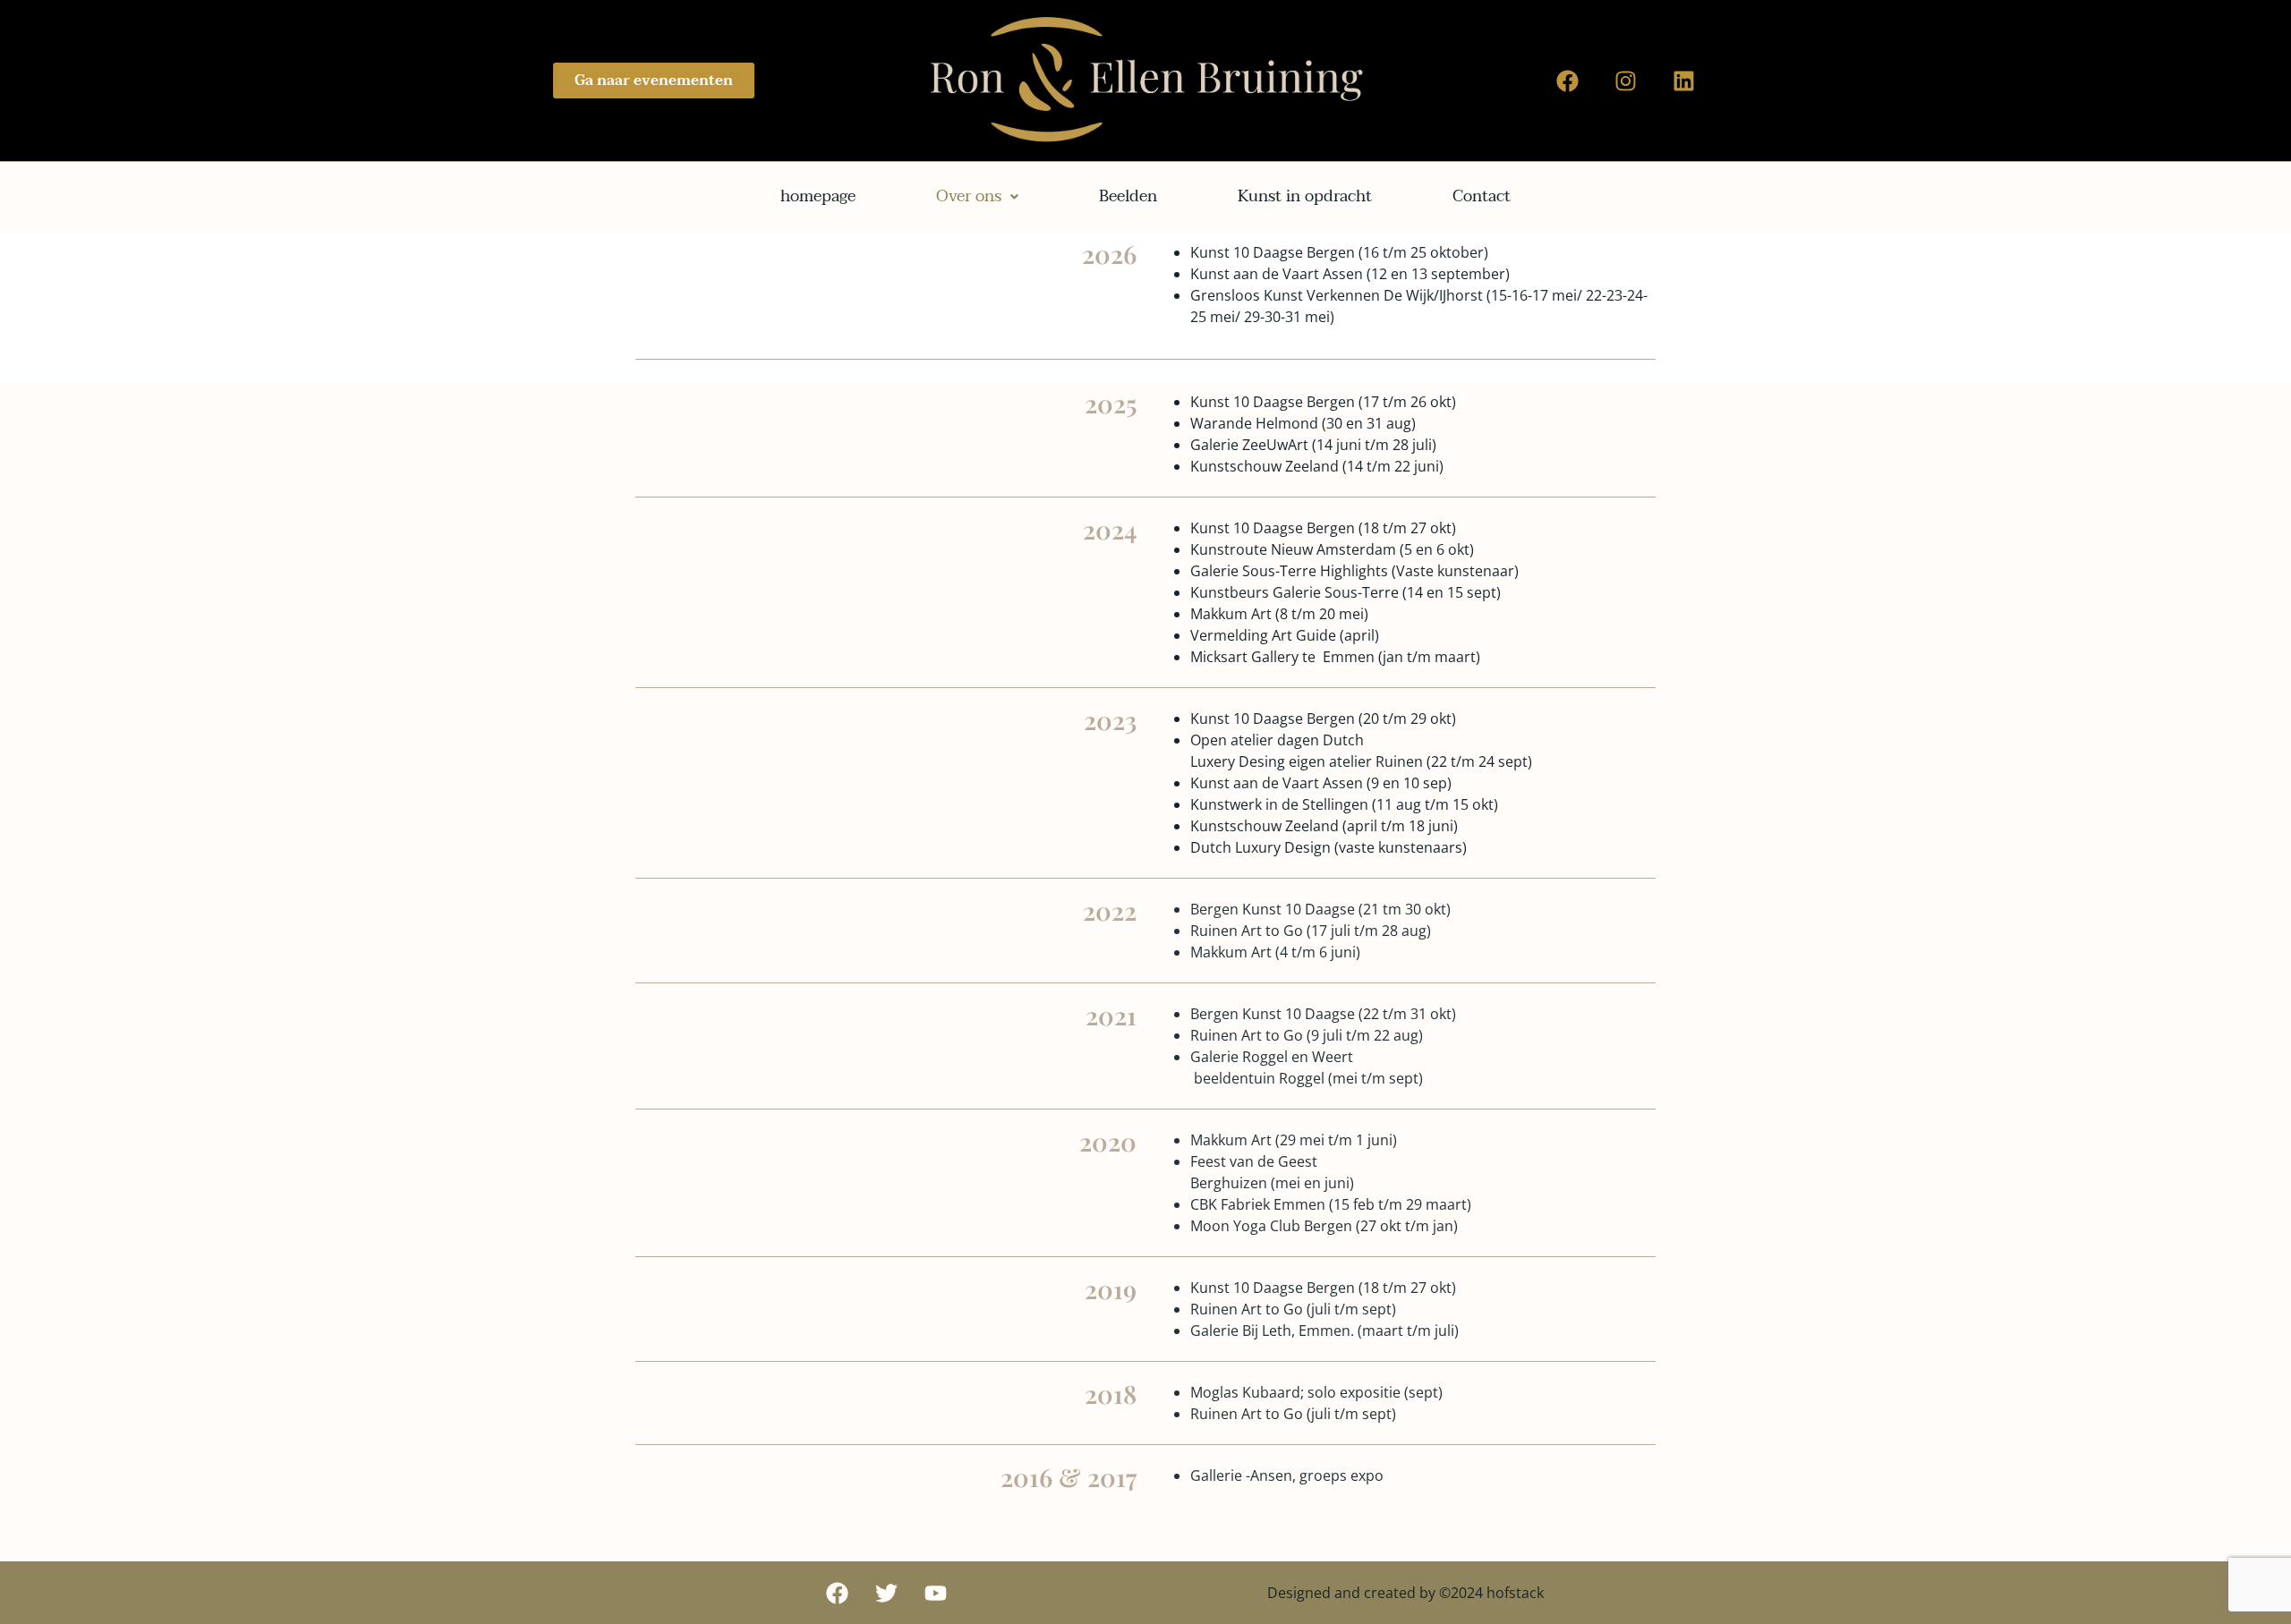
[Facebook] (1568, 81)
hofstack (1515, 1593)
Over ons (969, 196)
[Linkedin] (1684, 81)
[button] (977, 197)
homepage (818, 196)
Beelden (1128, 196)
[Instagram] (1626, 81)
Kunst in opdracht (1305, 196)
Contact (1482, 196)
